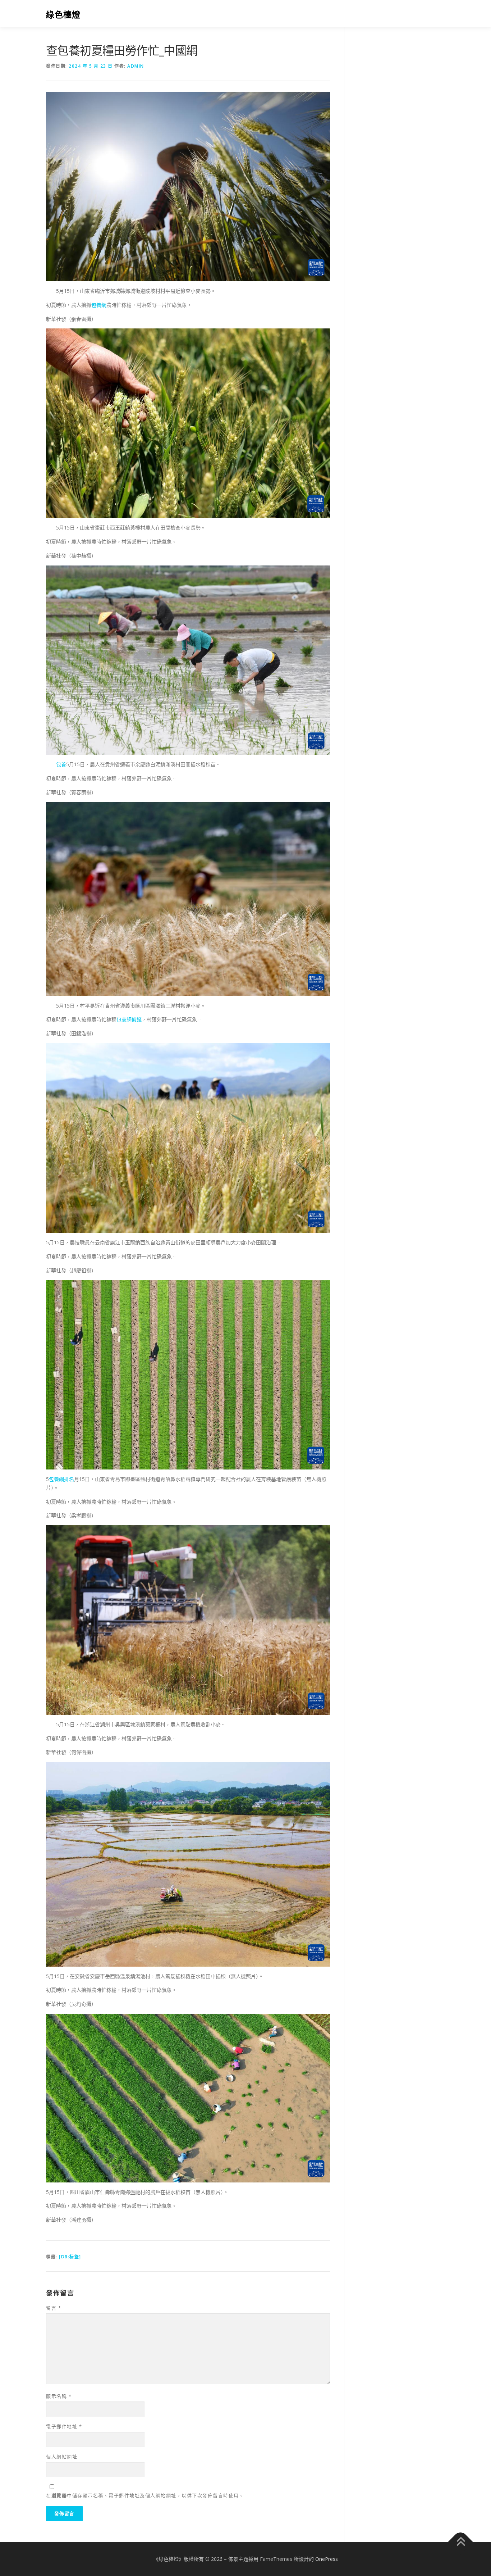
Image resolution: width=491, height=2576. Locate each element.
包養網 (99, 305)
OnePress (327, 2559)
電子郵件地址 (64, 2426)
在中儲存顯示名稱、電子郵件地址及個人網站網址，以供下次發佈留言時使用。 (145, 2495)
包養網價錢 (129, 1019)
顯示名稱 (59, 2396)
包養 (61, 764)
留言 (54, 2308)
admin (136, 66)
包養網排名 (61, 1479)
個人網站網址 (62, 2457)
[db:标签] (70, 2257)
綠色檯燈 (63, 15)
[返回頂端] (461, 2542)
